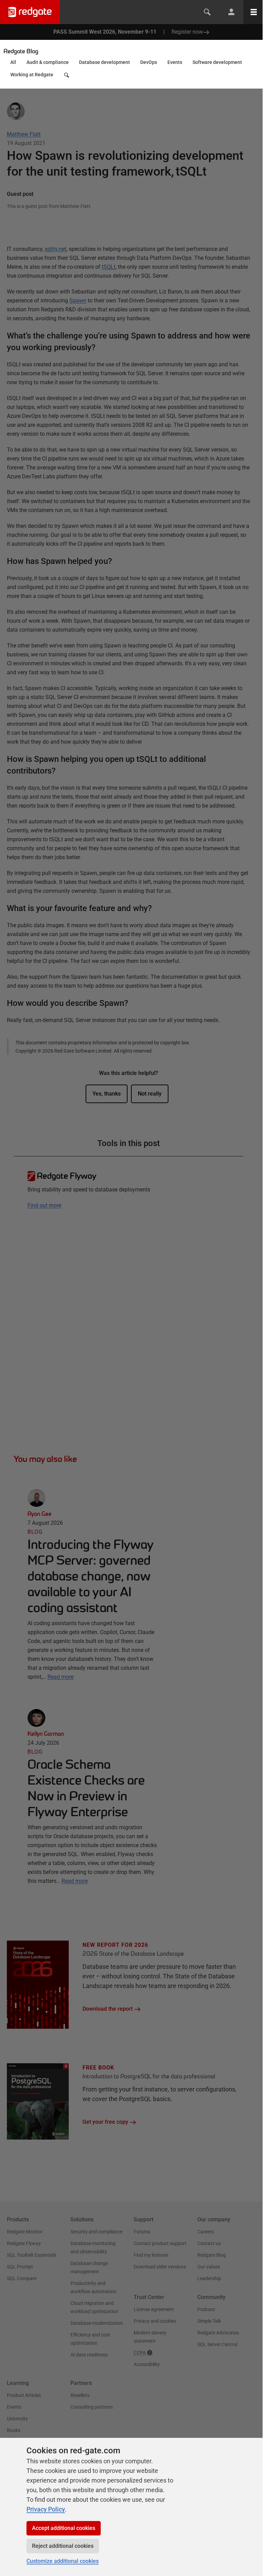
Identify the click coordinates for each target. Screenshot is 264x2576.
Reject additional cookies (63, 2546)
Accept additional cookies (64, 2528)
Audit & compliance (48, 62)
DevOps (149, 62)
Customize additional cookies (63, 2561)
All (13, 62)
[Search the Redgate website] (207, 12)
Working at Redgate (32, 75)
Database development (104, 62)
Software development (217, 62)
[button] (67, 77)
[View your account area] (231, 12)
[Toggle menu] (254, 12)
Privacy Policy (46, 2509)
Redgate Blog (21, 51)
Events (175, 62)
